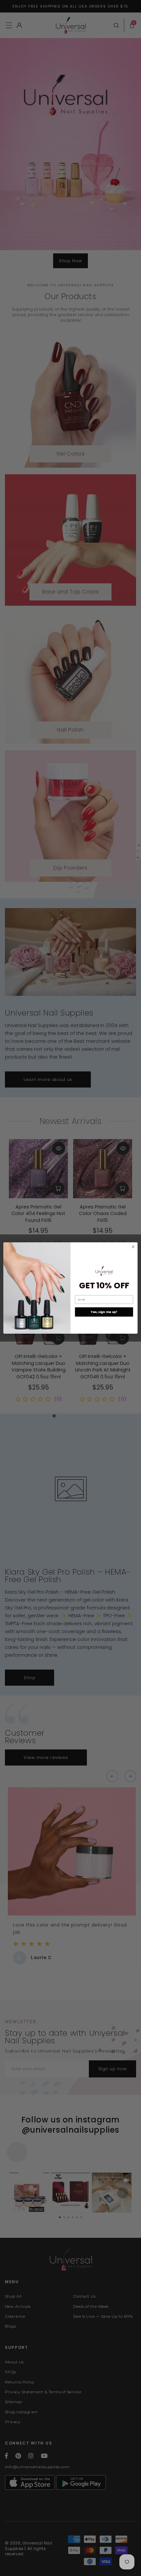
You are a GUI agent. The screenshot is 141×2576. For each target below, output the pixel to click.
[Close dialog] (133, 1247)
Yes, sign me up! (104, 1312)
